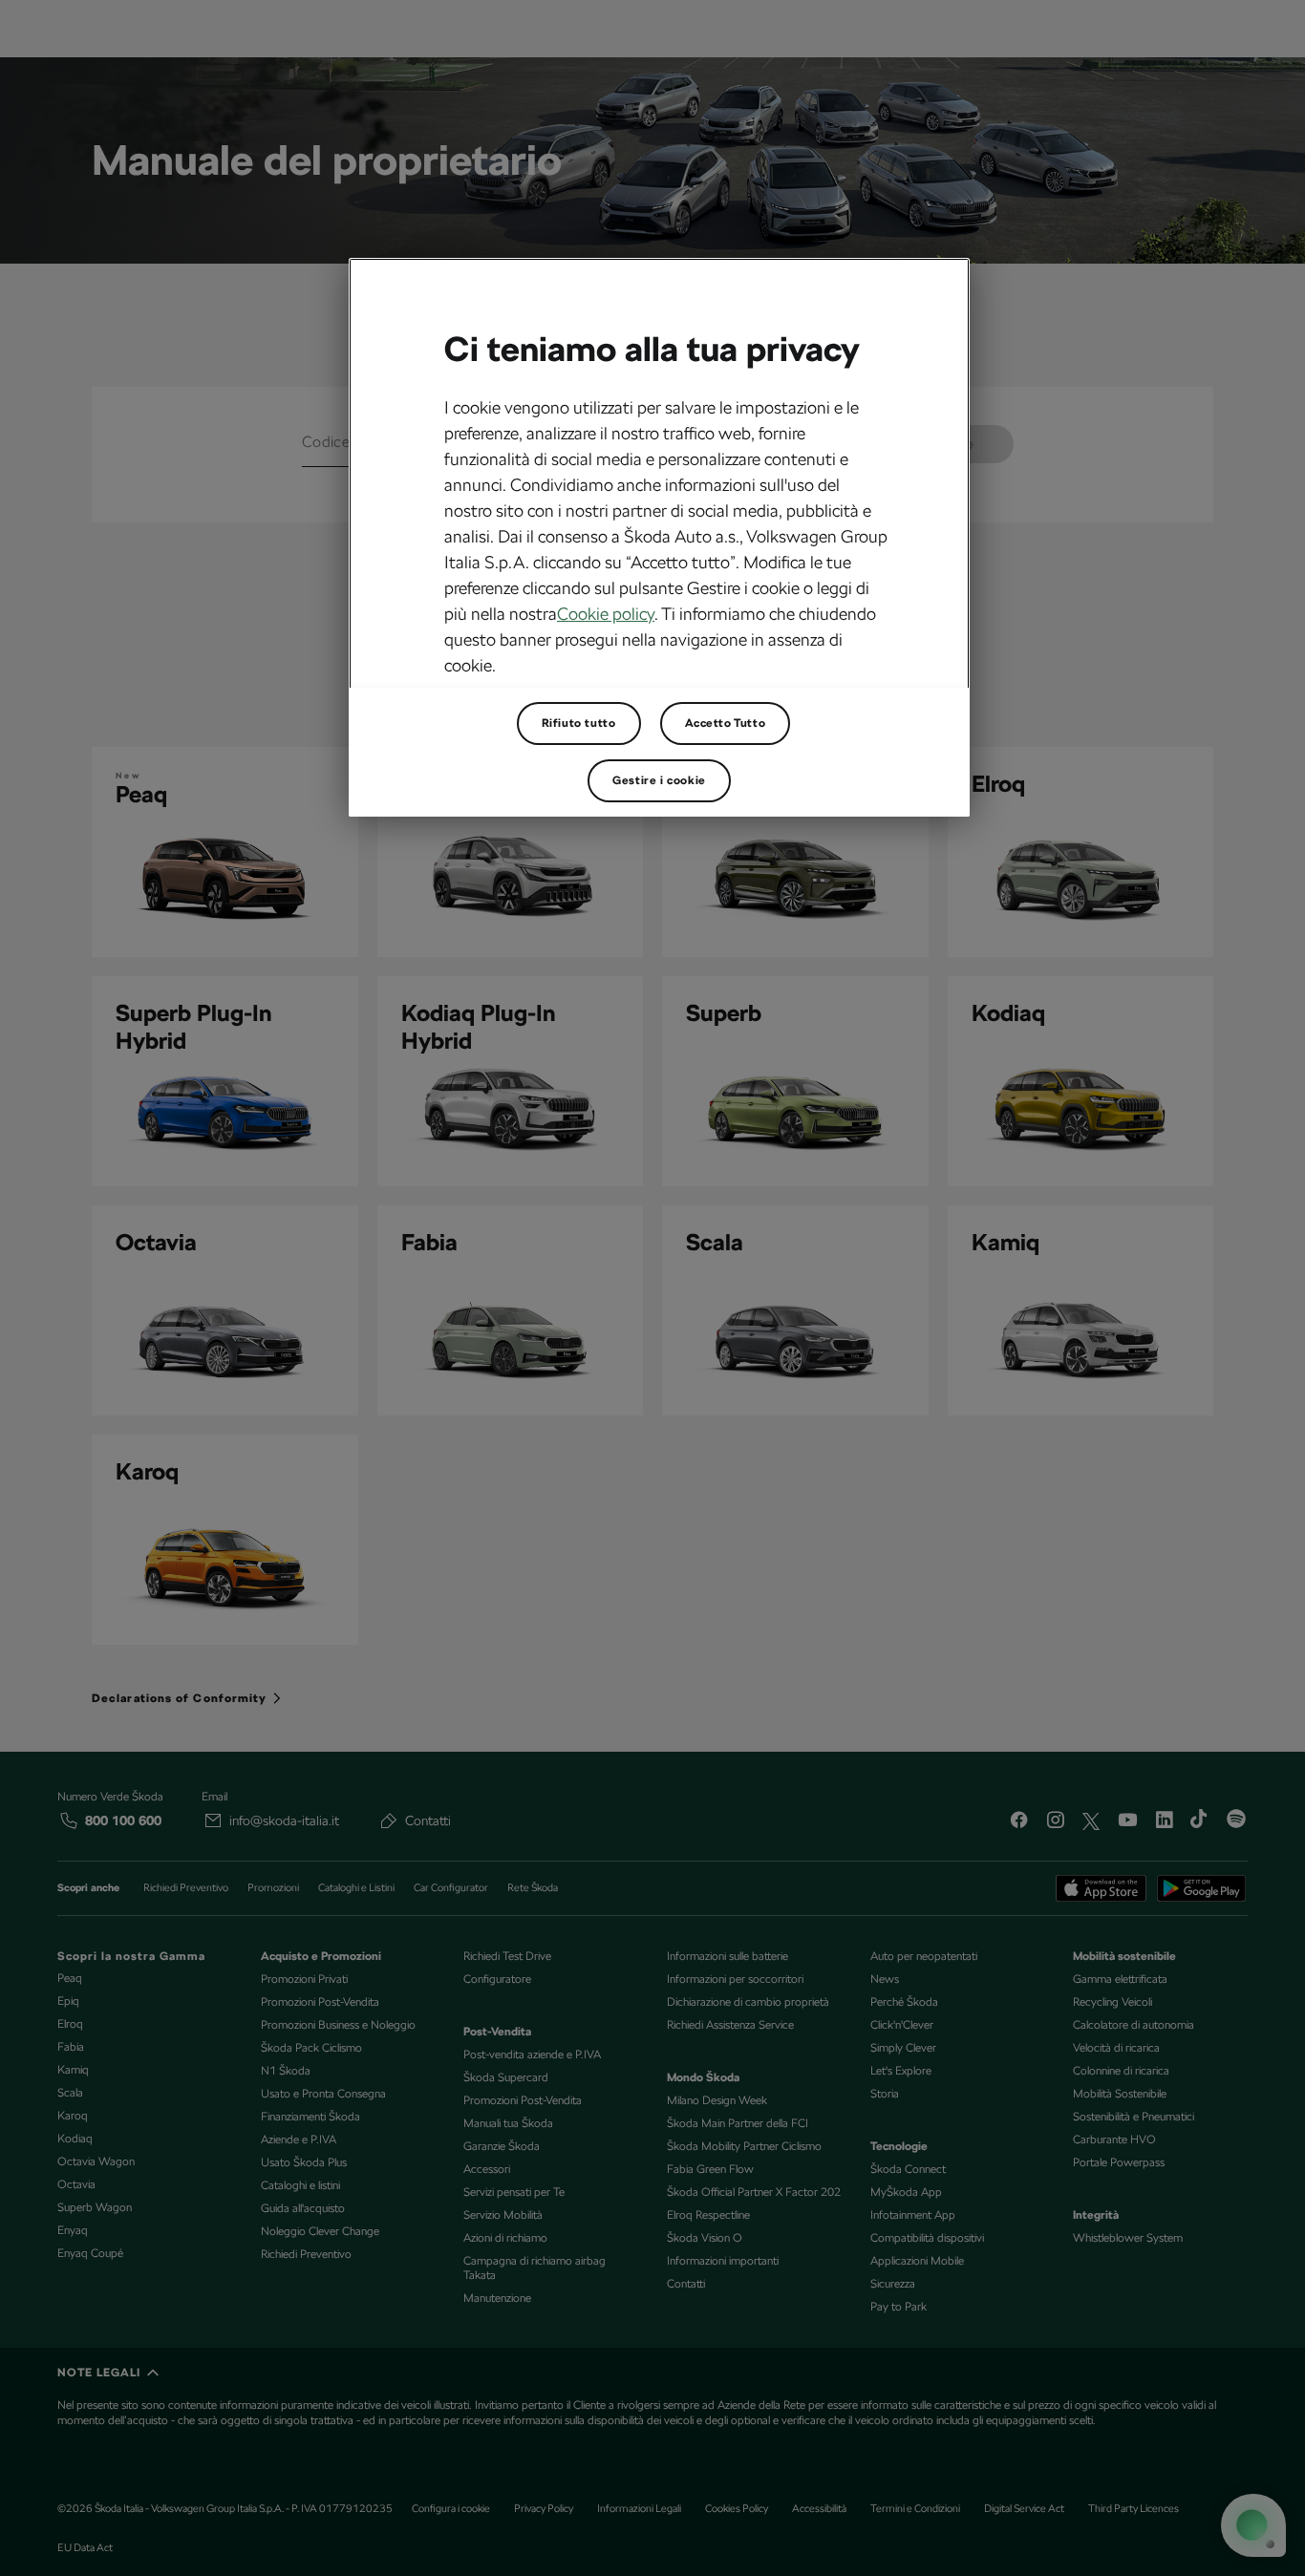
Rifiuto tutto (579, 723)
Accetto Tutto (726, 723)
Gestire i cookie (659, 780)
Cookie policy (606, 614)
